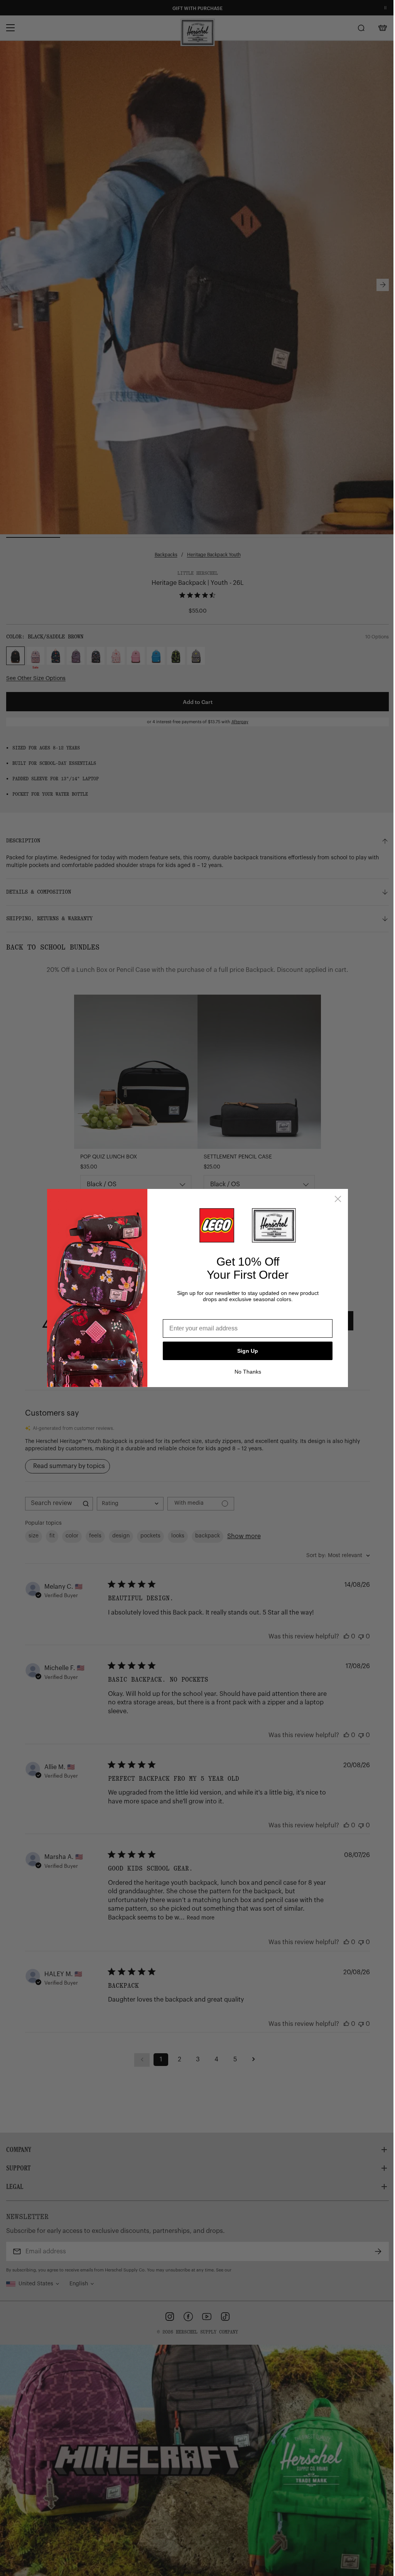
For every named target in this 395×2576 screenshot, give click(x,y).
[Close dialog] (335, 1199)
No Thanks (245, 1372)
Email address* (182, 1313)
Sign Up (245, 1351)
